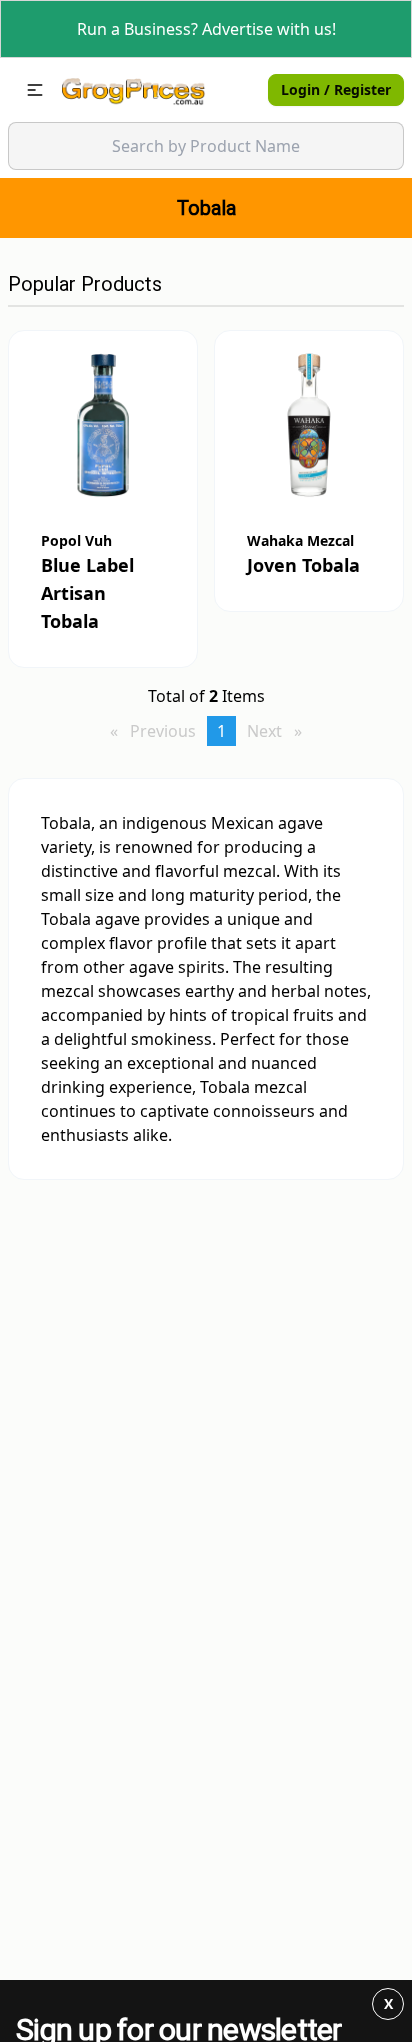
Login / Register (336, 89)
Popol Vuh (76, 540)
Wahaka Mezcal (300, 540)
